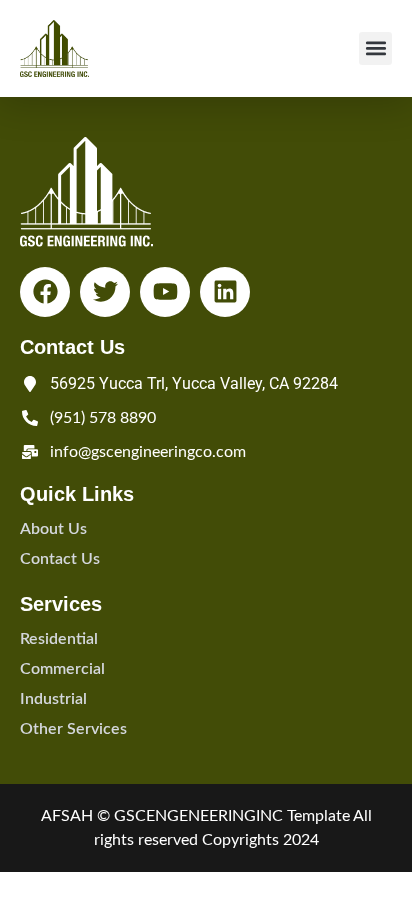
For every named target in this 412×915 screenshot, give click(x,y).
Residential (59, 639)
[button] (375, 48)
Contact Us (60, 559)
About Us (53, 529)
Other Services (73, 729)
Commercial (62, 669)
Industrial (53, 699)
